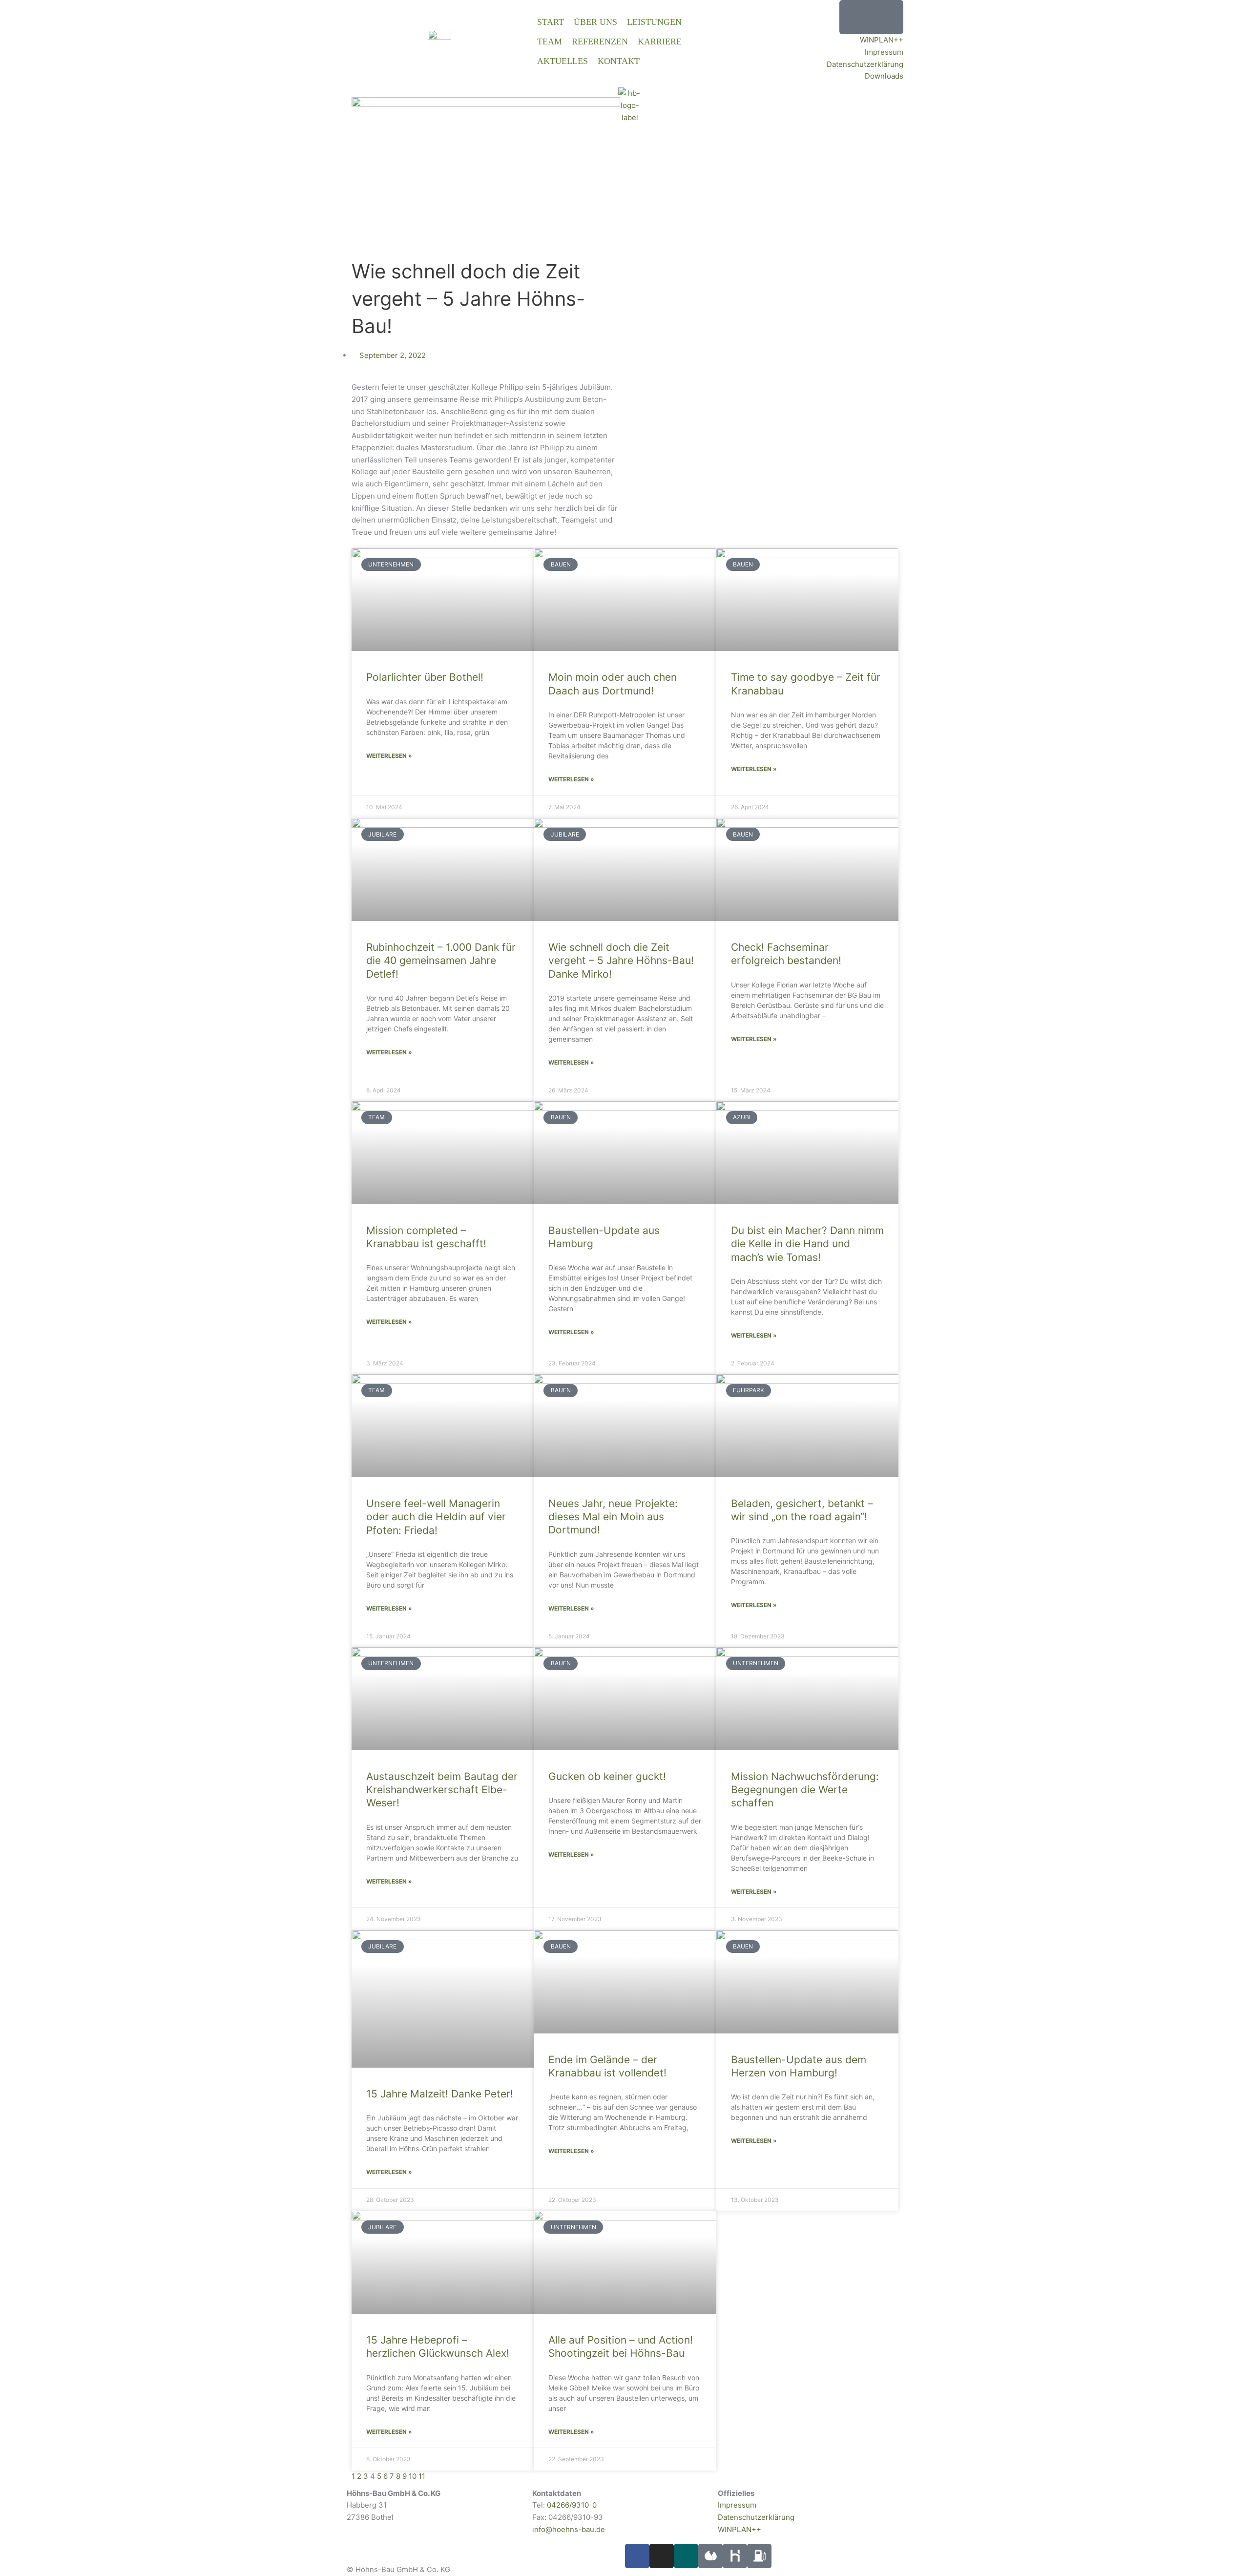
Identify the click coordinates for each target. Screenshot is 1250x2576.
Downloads (884, 76)
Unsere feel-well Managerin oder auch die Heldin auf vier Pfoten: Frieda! (436, 1517)
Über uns (595, 22)
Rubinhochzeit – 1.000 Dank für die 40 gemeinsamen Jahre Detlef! (441, 961)
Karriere (660, 42)
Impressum (884, 52)
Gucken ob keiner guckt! (607, 1776)
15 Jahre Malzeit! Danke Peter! (440, 2094)
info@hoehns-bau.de (569, 2529)
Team (550, 42)
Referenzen (600, 42)
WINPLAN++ (882, 40)
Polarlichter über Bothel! (425, 677)
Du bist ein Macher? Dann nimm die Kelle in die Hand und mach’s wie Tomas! (807, 1244)
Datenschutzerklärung (865, 64)
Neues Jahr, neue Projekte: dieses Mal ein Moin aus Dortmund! (613, 1517)
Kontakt (619, 61)
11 (422, 2476)
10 (413, 2476)
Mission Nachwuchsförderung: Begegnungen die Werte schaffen (805, 1790)
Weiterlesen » (389, 756)
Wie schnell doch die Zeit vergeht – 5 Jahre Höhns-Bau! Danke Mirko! (621, 961)
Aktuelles (562, 61)
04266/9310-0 (572, 2505)
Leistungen (654, 22)
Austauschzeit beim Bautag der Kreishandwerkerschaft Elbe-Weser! (442, 1790)
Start (551, 22)
